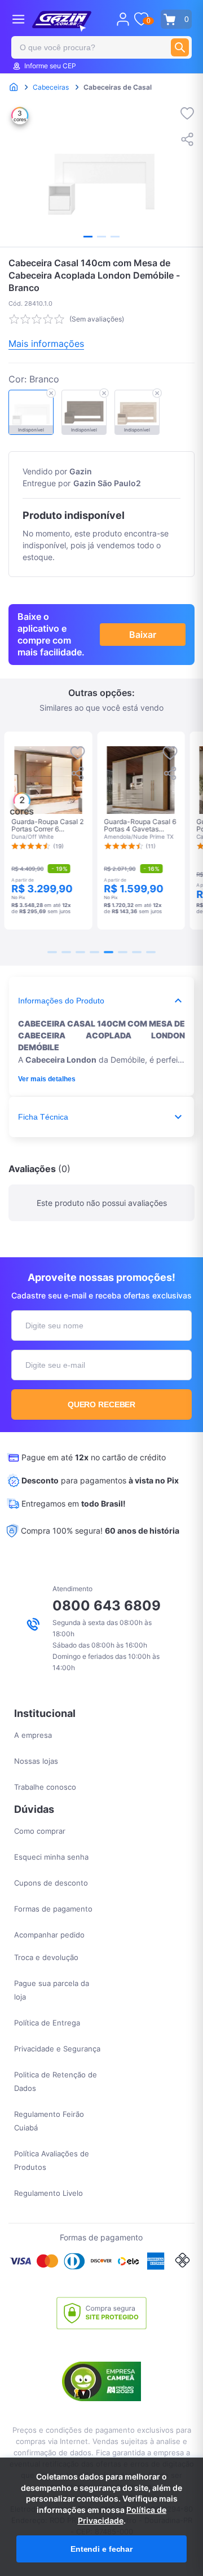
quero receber (102, 1404)
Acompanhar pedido (49, 1935)
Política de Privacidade (122, 2515)
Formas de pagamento (53, 1909)
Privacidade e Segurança (57, 2049)
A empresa (33, 1735)
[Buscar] (180, 47)
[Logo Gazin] (62, 21)
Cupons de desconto (51, 1883)
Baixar (143, 635)
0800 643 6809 (107, 1606)
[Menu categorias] (18, 19)
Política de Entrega (47, 2023)
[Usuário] (123, 19)
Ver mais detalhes (47, 1079)
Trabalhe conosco (45, 1787)
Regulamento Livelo (48, 2193)
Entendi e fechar (101, 2549)
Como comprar (40, 1831)
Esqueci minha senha (51, 1857)
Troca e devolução (46, 1957)
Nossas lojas (36, 1761)
